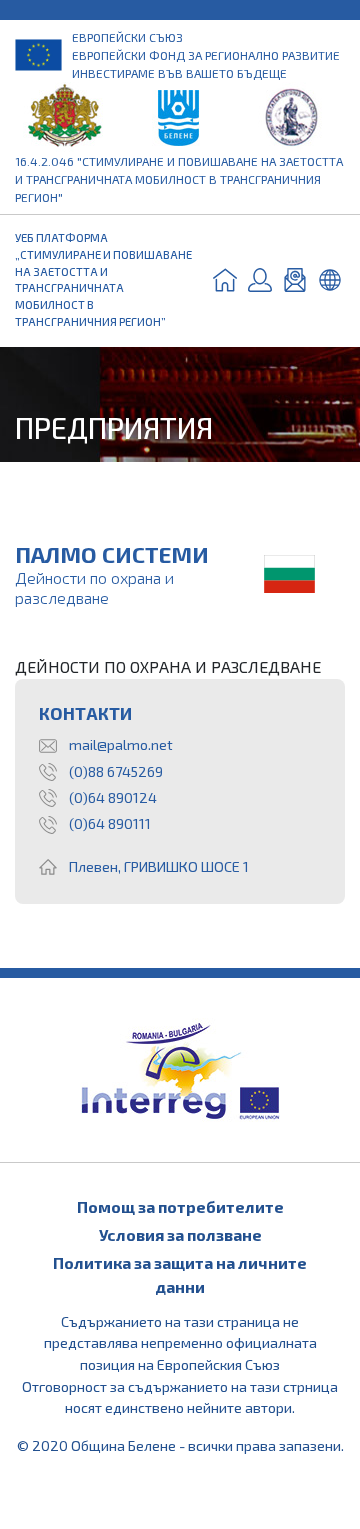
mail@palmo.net (121, 744)
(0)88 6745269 (116, 771)
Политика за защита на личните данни (180, 1274)
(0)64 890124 (113, 797)
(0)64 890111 (110, 823)
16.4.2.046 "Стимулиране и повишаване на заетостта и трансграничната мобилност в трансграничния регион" (179, 179)
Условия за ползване (180, 1234)
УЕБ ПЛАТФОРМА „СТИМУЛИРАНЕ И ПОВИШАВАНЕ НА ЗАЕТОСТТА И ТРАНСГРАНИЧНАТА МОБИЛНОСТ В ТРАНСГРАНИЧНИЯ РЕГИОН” (103, 279)
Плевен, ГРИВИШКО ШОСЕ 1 (159, 866)
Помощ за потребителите (180, 1206)
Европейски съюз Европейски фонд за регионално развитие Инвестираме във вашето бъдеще (206, 55)
